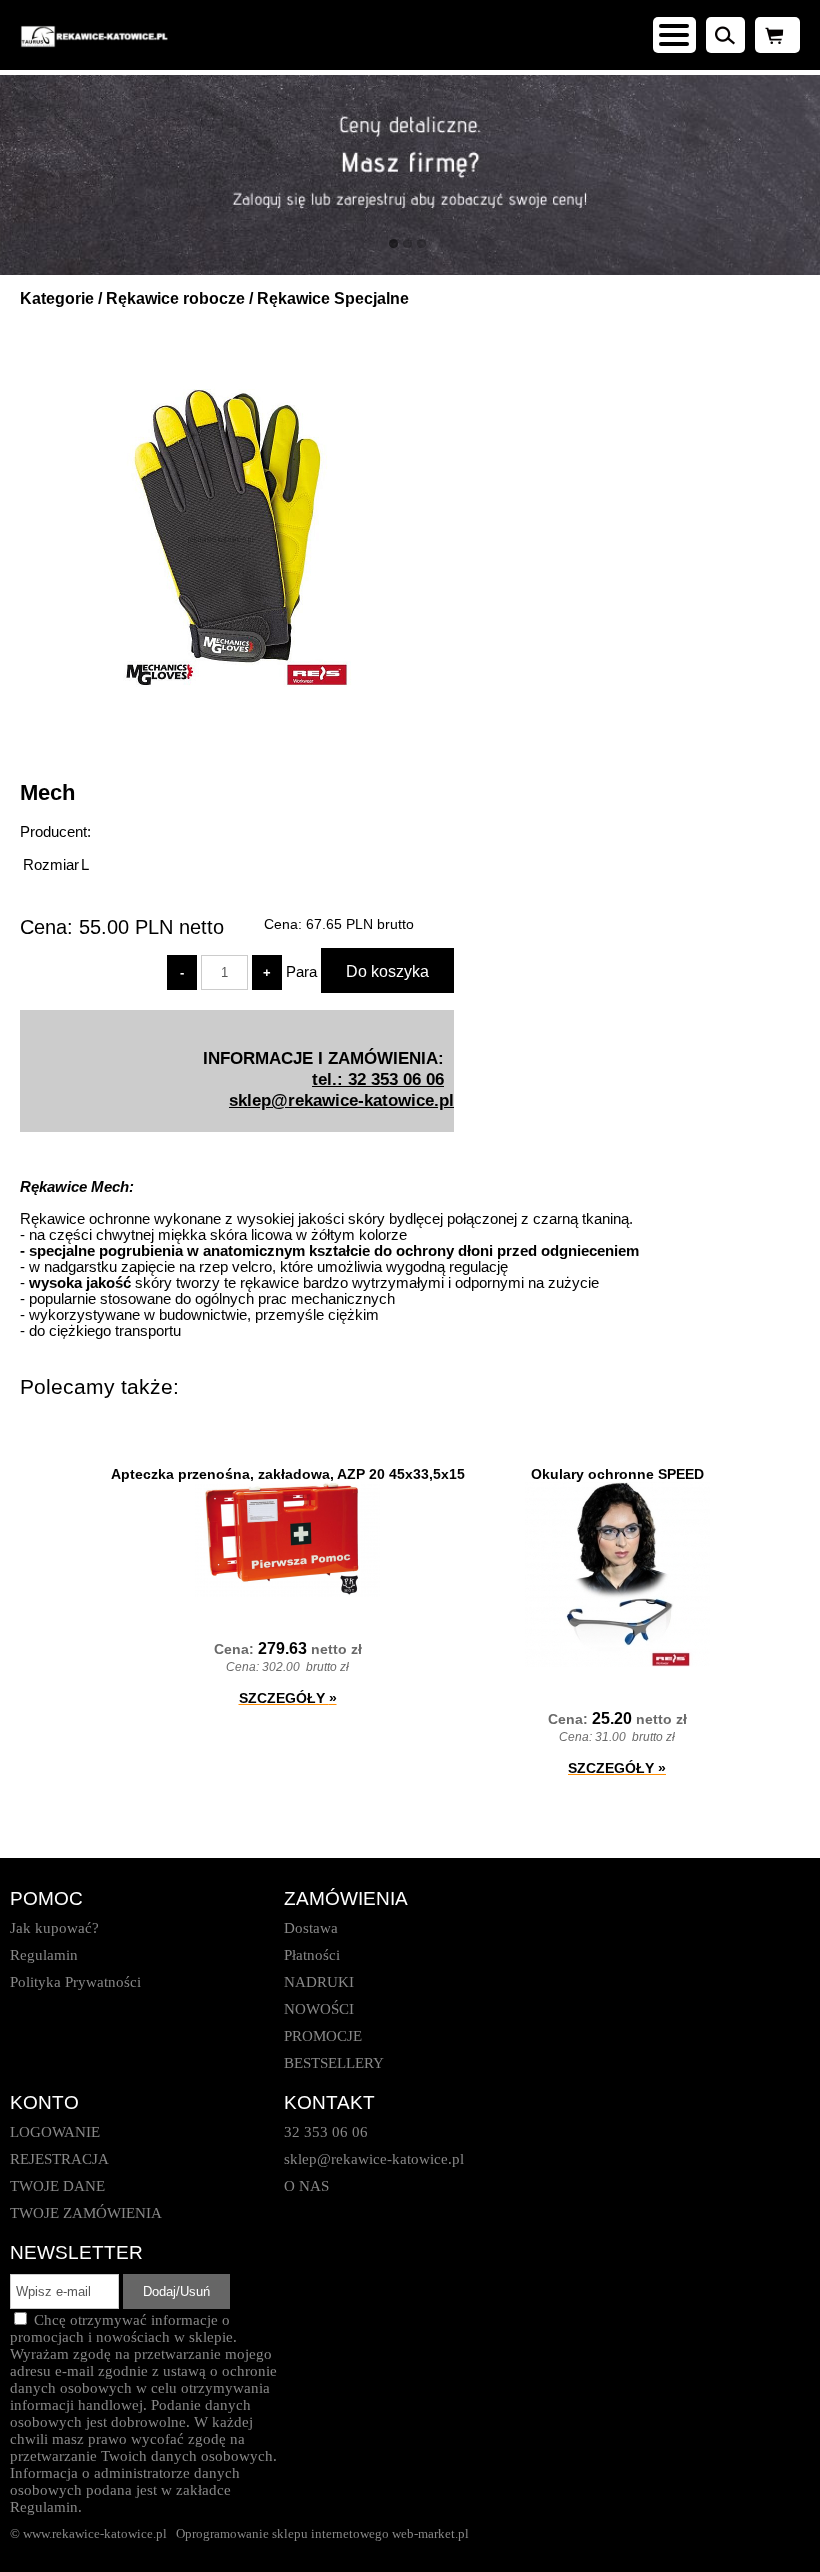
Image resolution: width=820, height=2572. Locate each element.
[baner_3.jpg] (410, 175)
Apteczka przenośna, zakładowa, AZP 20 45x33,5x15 (288, 1474)
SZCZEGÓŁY (288, 1698)
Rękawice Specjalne (333, 298)
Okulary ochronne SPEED (617, 1474)
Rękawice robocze (175, 298)
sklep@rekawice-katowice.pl (341, 1100)
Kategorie (57, 298)
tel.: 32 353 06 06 (378, 1079)
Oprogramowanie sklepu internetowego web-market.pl (322, 2533)
